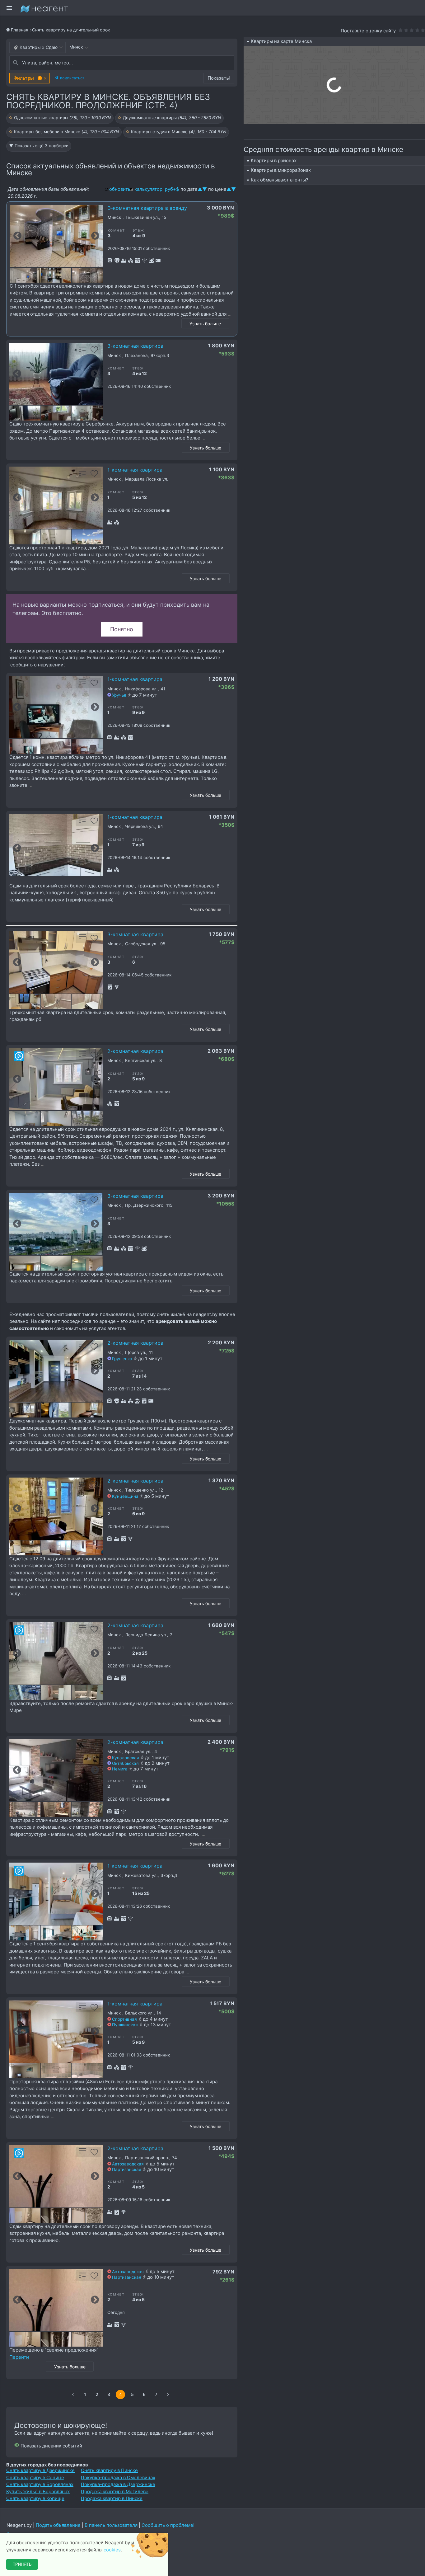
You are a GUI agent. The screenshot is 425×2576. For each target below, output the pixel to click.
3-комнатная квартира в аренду (147, 208)
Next (95, 236)
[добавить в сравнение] (83, 214)
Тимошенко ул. (140, 1490)
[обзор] (19, 1056)
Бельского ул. (139, 2013)
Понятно (122, 629)
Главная (20, 30)
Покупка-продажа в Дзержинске (118, 2484)
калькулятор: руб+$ (157, 189)
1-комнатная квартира (135, 470)
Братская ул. (138, 1752)
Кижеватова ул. (141, 1876)
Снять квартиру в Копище (35, 2498)
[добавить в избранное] (95, 214)
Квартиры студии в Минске (179, 132)
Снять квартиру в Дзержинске (40, 2470)
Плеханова (136, 356)
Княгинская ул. (141, 1061)
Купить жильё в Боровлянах (38, 2491)
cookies (112, 2550)
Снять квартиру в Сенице (35, 2477)
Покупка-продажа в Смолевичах (118, 2477)
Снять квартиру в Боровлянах (40, 2484)
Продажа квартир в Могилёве (115, 2491)
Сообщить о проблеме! (168, 2525)
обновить (120, 189)
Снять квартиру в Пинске (109, 2470)
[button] (30, 78)
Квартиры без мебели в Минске (66, 132)
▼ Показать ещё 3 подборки (39, 146)
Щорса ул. (136, 1353)
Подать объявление (58, 2525)
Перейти (19, 2357)
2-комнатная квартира (135, 1051)
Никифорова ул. (141, 689)
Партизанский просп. (147, 2158)
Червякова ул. (140, 827)
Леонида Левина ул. (146, 1635)
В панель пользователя (111, 2525)
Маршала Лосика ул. (147, 479)
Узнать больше (205, 324)
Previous (17, 236)
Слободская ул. (141, 944)
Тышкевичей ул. (142, 217)
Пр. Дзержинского (144, 1205)
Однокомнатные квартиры (62, 118)
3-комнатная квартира (135, 346)
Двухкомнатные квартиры (172, 118)
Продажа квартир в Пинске (112, 2498)
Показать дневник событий (51, 2446)
